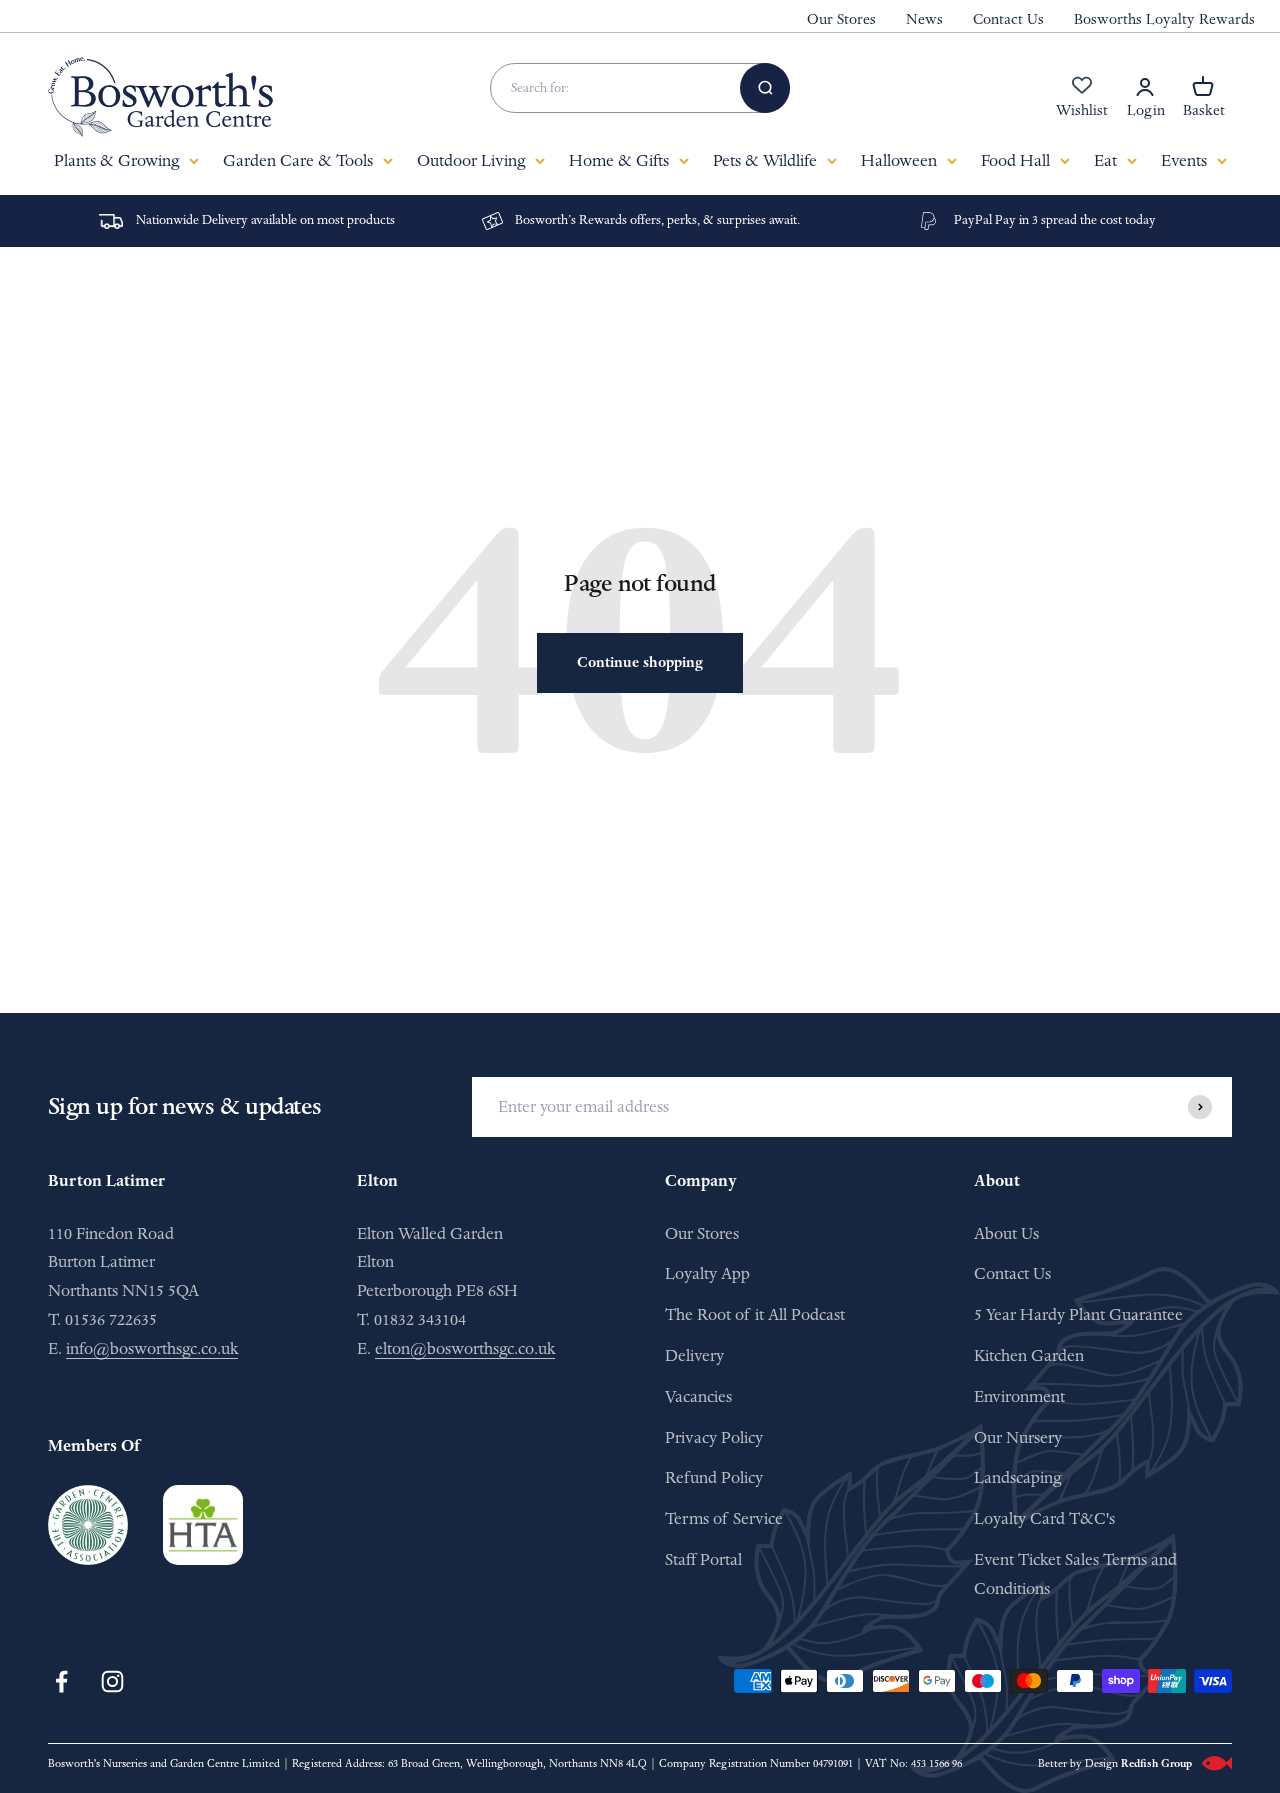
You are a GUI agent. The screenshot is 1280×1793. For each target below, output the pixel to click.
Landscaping (1017, 1477)
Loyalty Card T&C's (1044, 1518)
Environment (1019, 1396)
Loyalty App (707, 1273)
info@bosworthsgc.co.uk (152, 1348)
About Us (1006, 1233)
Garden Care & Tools (298, 160)
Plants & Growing (116, 160)
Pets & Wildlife (765, 160)
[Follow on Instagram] (112, 1681)
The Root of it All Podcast (755, 1314)
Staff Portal (703, 1559)
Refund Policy (714, 1477)
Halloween (899, 160)
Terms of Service (724, 1518)
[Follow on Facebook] (61, 1681)
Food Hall (1015, 160)
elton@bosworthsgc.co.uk (465, 1348)
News (924, 19)
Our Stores (841, 19)
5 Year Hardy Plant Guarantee (1078, 1314)
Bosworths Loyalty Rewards (1164, 19)
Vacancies (698, 1396)
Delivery (694, 1355)
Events (1184, 160)
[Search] (765, 88)
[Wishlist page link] (1082, 96)
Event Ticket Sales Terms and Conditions (1075, 1574)
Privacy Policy (714, 1437)
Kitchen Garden (1029, 1355)
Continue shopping (640, 662)
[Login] (1145, 87)
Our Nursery (1018, 1437)
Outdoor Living (471, 160)
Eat (1105, 160)
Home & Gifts (619, 160)
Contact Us (1008, 19)
